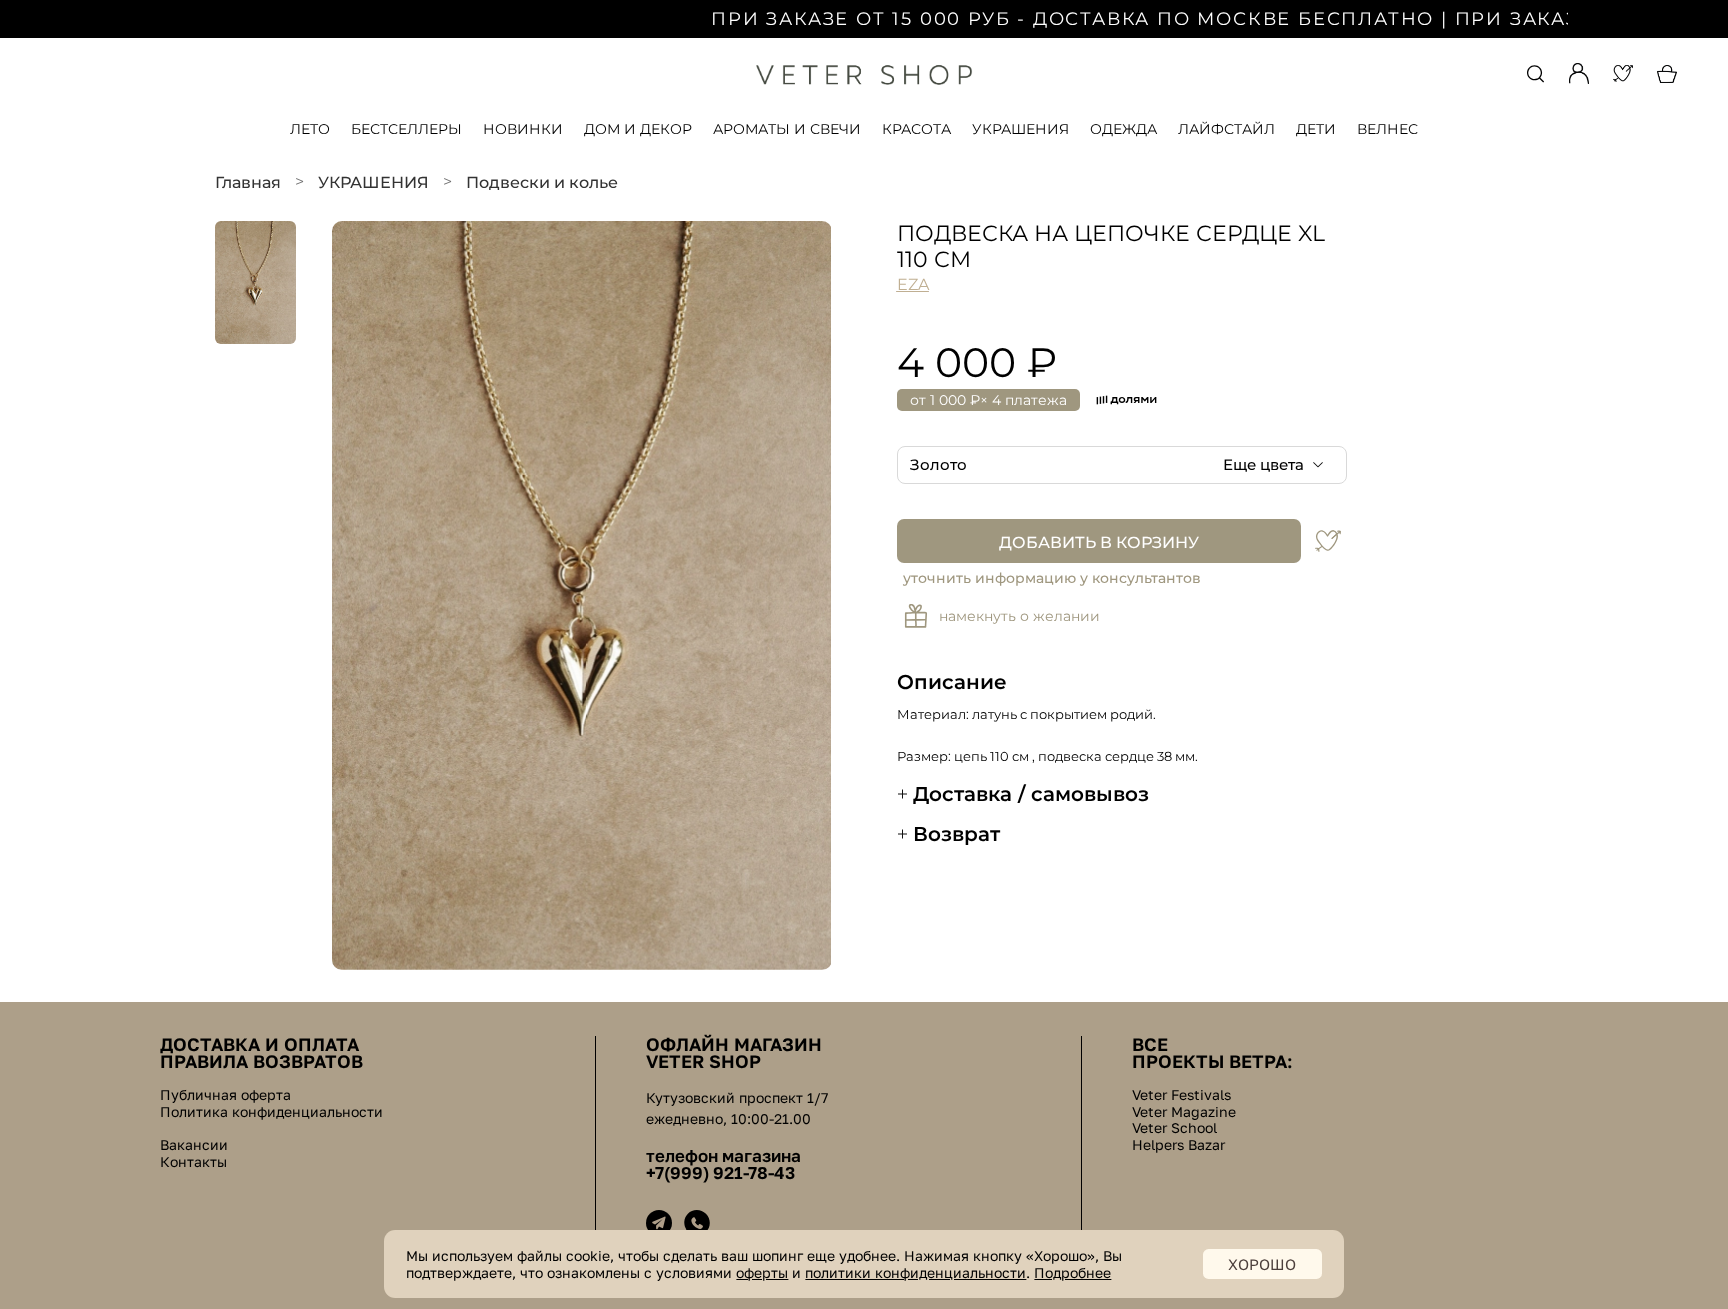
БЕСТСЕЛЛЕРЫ (406, 129)
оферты (762, 1272)
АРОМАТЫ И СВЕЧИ (787, 129)
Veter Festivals (1181, 1095)
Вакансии (194, 1145)
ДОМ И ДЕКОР (638, 129)
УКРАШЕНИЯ (1020, 129)
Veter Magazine (1184, 1112)
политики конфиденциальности (915, 1272)
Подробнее (1072, 1272)
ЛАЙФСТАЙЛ (1226, 129)
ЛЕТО (310, 129)
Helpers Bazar (1178, 1145)
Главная (248, 182)
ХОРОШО (1262, 1264)
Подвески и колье (542, 182)
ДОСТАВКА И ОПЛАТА (259, 1044)
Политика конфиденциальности (271, 1112)
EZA (913, 284)
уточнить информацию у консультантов (1052, 578)
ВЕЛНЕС (1387, 129)
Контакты (193, 1162)
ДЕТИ (1316, 129)
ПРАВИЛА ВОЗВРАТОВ (261, 1061)
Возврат (956, 834)
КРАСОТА (916, 129)
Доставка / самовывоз (1031, 794)
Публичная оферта (225, 1095)
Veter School (1174, 1128)
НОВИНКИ (523, 129)
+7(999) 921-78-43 (720, 1173)
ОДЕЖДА (1123, 129)
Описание (952, 682)
